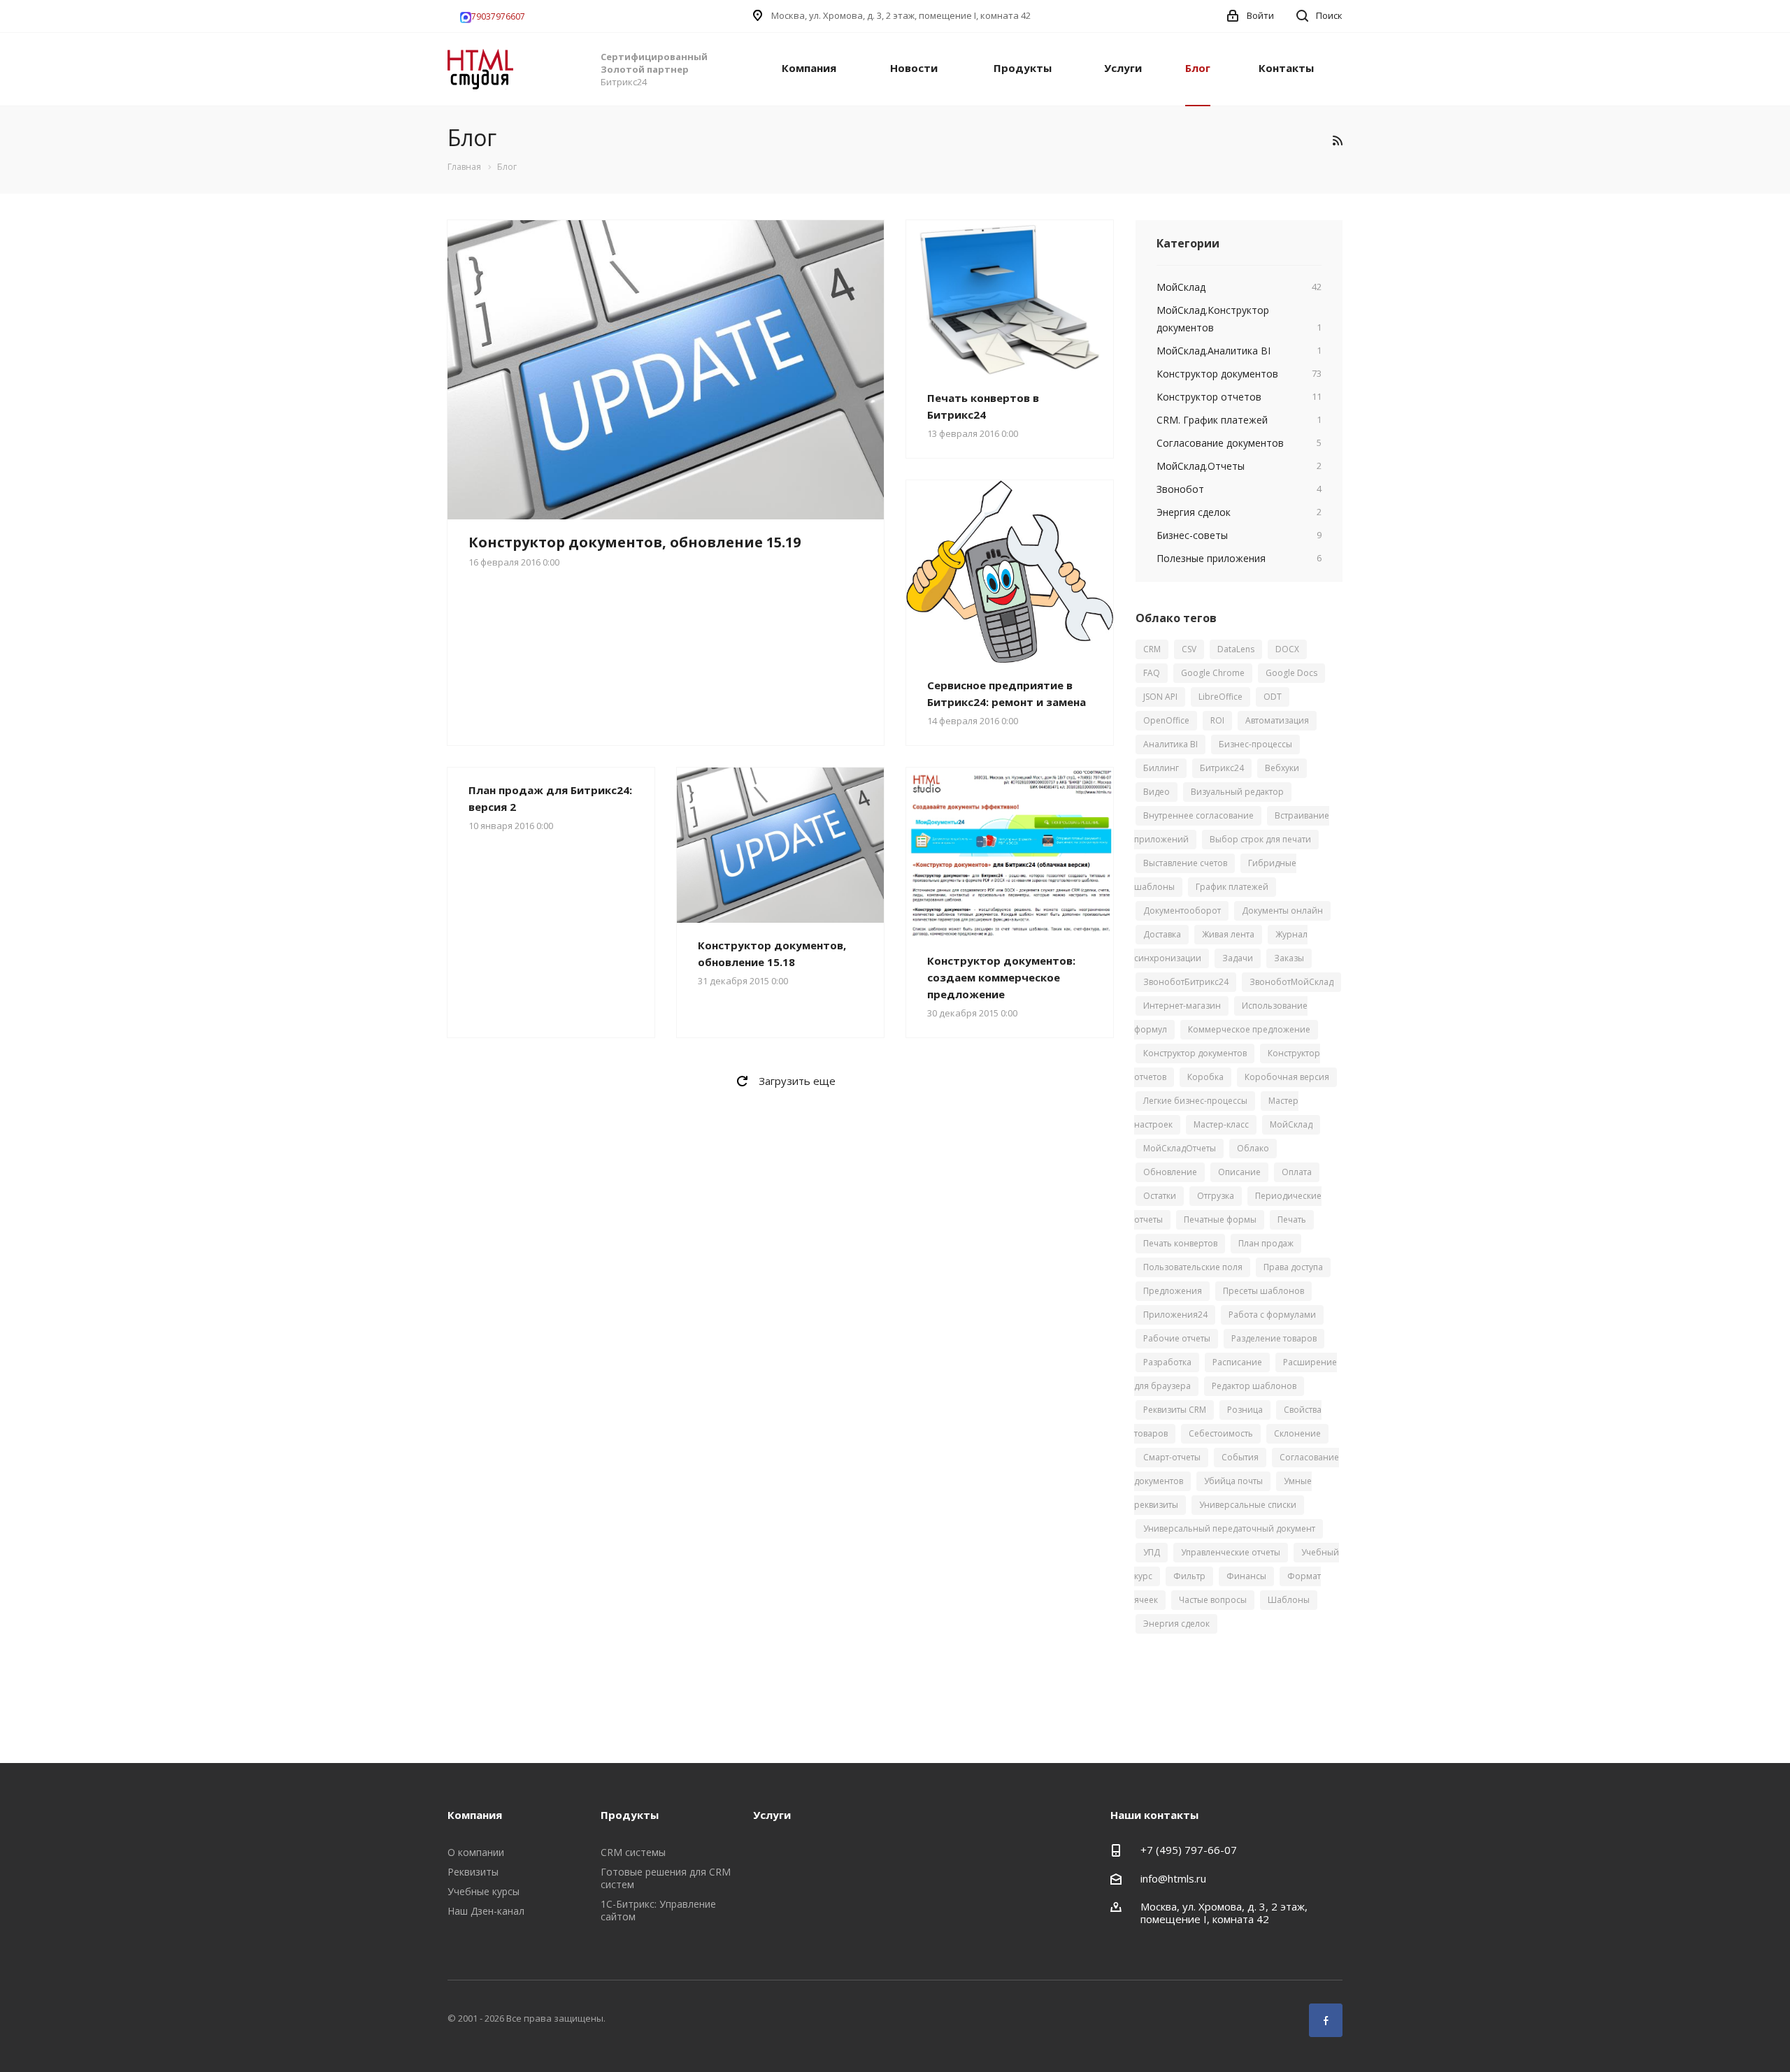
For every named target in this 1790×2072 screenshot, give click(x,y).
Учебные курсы (484, 1891)
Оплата (1297, 1172)
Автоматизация (1277, 720)
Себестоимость (1221, 1433)
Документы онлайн (1282, 911)
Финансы (1246, 1576)
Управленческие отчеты (1231, 1552)
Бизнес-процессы (1255, 744)
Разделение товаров (1274, 1338)
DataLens (1236, 649)
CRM (1152, 649)
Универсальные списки (1248, 1505)
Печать (1292, 1220)
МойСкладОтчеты (1180, 1148)
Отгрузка (1216, 1196)
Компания (809, 68)
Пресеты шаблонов (1263, 1291)
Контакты (1286, 68)
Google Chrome (1213, 673)
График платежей (1232, 887)
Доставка (1162, 934)
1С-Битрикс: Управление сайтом (658, 1910)
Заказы (1289, 958)
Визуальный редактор (1237, 792)
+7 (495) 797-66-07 (1189, 1850)
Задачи (1238, 958)
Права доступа (1293, 1267)
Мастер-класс (1221, 1124)
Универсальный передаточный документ (1229, 1528)
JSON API (1160, 697)
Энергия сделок (1176, 1624)
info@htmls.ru (1173, 1878)
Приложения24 (1175, 1315)
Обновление (1170, 1172)
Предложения (1173, 1291)
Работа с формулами (1272, 1315)
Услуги (1123, 68)
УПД (1152, 1552)
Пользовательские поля (1193, 1267)
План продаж (1266, 1243)
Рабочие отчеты (1177, 1338)
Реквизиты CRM (1175, 1410)
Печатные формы (1220, 1220)
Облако (1253, 1148)
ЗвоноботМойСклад (1291, 982)
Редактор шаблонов (1254, 1386)
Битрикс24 (1222, 768)
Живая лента (1228, 934)
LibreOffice (1220, 697)
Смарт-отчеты (1172, 1457)
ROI (1217, 720)
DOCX (1287, 649)
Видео (1157, 792)
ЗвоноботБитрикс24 (1186, 982)
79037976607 (498, 16)
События (1240, 1457)
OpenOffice (1166, 720)
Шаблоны (1289, 1600)
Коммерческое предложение (1249, 1029)
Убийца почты (1233, 1481)
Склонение (1297, 1433)
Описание (1239, 1172)
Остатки (1160, 1196)
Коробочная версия (1287, 1077)
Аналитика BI (1170, 744)
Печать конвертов (1180, 1243)
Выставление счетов (1185, 863)
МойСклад (1291, 1124)
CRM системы (633, 1852)
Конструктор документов (1195, 1053)
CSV (1189, 649)
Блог (1198, 68)
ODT (1273, 697)
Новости (914, 68)
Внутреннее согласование (1198, 815)
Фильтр (1189, 1576)
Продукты (1023, 68)
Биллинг (1161, 768)
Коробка (1205, 1077)
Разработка (1167, 1362)
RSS (1337, 140)
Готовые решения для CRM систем (666, 1878)
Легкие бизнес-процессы (1195, 1101)
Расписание (1237, 1362)
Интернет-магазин (1182, 1006)
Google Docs (1291, 673)
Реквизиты (473, 1872)
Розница (1245, 1410)
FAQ (1152, 673)
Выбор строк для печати (1260, 839)
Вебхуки (1282, 768)
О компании (476, 1852)
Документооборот (1182, 911)
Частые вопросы (1213, 1600)
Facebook (1326, 2020)
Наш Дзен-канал (486, 1911)
